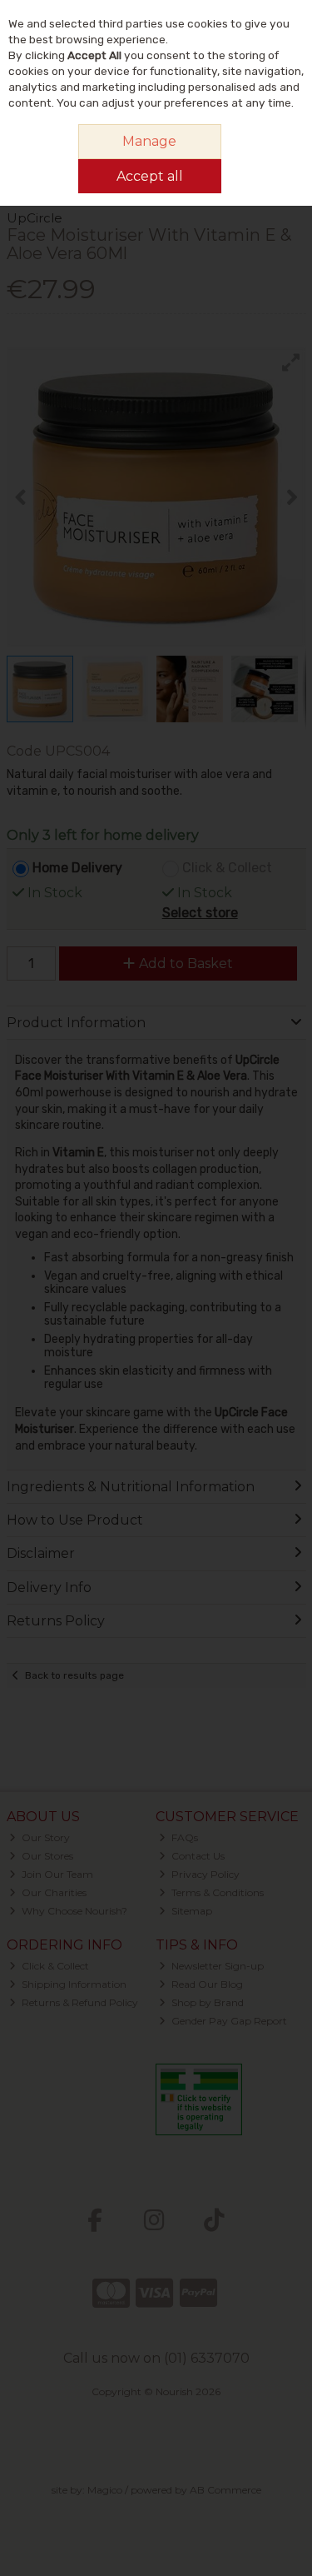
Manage (149, 141)
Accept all (150, 176)
